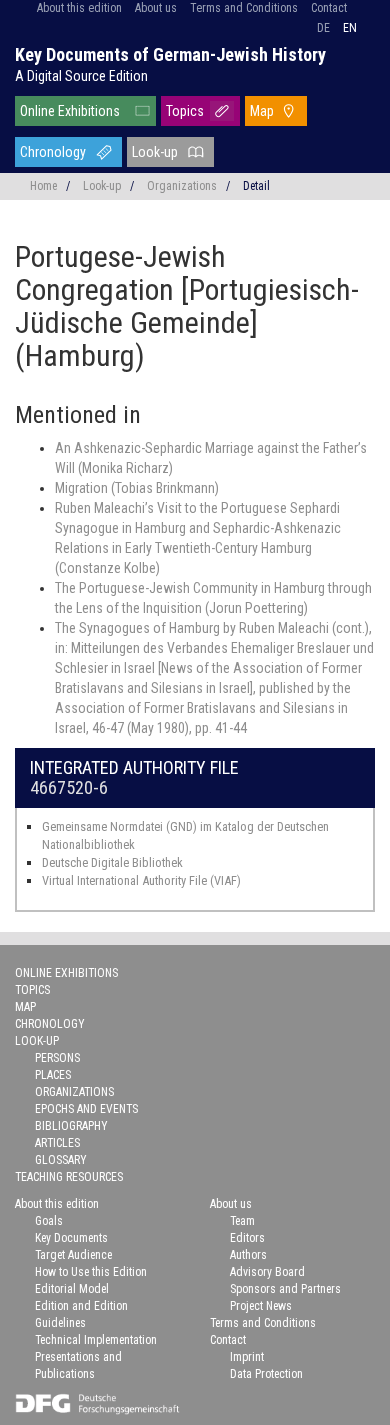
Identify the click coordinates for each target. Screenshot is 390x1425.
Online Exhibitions (70, 111)
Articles (57, 1143)
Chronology (53, 152)
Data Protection (266, 1374)
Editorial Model (72, 1289)
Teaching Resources (69, 1177)
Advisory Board (267, 1272)
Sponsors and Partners (285, 1289)
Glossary (61, 1160)
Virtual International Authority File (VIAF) (141, 880)
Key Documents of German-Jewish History (170, 54)
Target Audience (73, 1255)
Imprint (247, 1357)
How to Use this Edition (91, 1272)
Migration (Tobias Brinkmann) (137, 488)
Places (53, 1075)
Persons (57, 1058)
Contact (329, 8)
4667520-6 (69, 787)
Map (262, 111)
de (323, 28)
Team (242, 1221)
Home (43, 186)
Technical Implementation (96, 1340)
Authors (248, 1255)
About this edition (79, 8)
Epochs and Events (86, 1109)
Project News (261, 1306)
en (350, 28)
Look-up (155, 152)
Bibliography (71, 1126)
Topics (185, 111)
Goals (49, 1221)
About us (156, 8)
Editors (247, 1238)
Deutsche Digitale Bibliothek (112, 862)
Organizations (182, 186)
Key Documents (71, 1238)
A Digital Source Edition (81, 76)
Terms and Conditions (244, 8)
